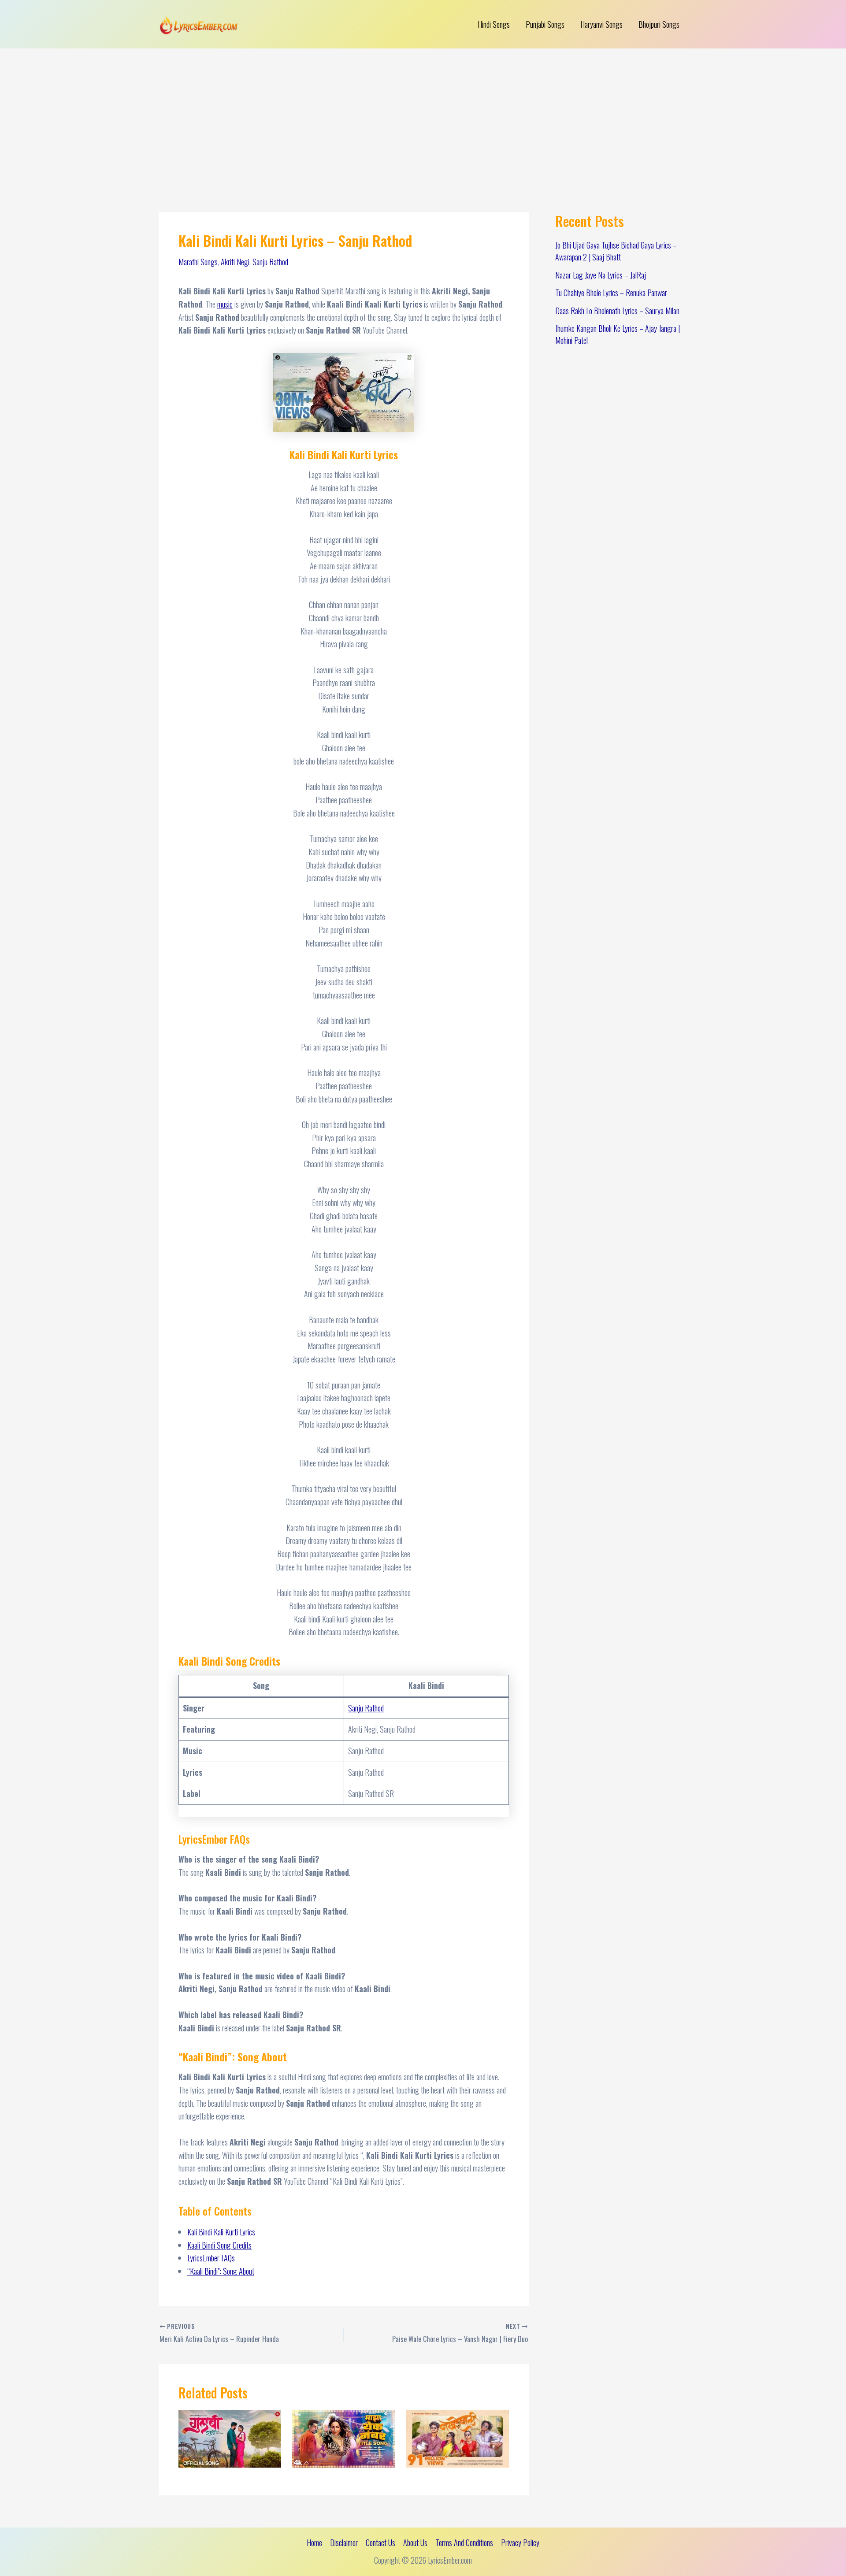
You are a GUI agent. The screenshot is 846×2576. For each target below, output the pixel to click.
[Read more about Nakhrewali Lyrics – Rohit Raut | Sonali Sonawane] (458, 2438)
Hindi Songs (494, 24)
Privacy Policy (520, 2543)
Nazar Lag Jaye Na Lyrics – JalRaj (601, 275)
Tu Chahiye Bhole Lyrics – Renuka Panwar (611, 293)
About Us (415, 2543)
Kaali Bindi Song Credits (219, 2245)
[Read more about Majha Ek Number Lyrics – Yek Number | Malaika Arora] (343, 2438)
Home (314, 2543)
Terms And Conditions (464, 2543)
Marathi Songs (198, 262)
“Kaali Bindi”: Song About (221, 2271)
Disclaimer (344, 2543)
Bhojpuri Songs (659, 24)
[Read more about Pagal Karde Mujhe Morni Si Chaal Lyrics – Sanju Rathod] (230, 2438)
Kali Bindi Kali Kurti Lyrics (221, 2232)
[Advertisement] (423, 115)
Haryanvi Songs (601, 24)
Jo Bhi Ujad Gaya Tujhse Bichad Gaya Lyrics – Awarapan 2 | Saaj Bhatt (616, 251)
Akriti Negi (235, 262)
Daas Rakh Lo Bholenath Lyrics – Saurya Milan (617, 311)
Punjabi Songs (545, 24)
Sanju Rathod (270, 262)
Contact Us (380, 2543)
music (225, 304)
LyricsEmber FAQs (211, 2258)
